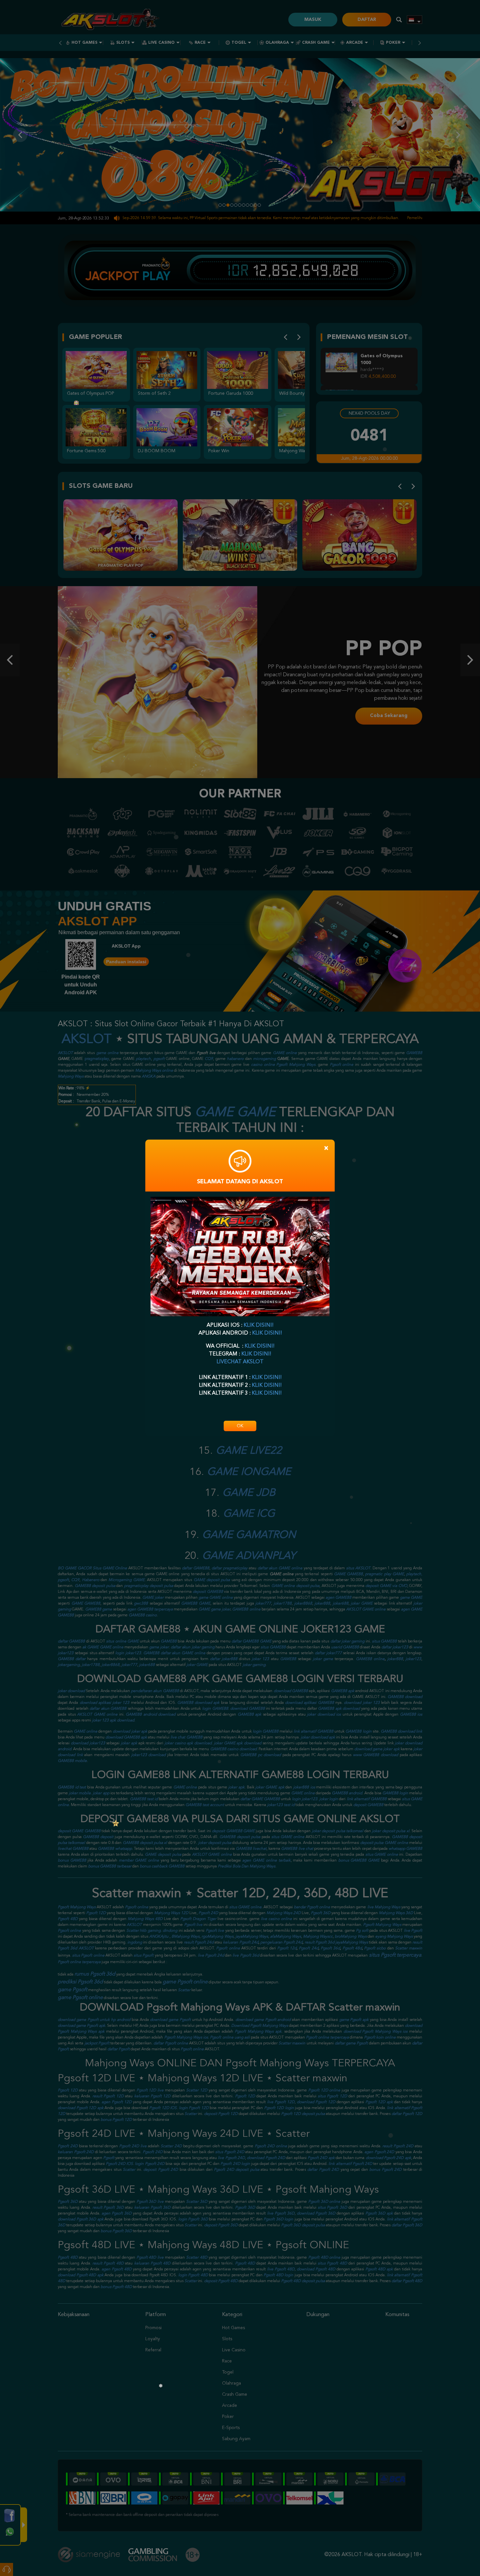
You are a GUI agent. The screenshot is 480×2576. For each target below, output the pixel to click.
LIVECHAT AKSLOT (240, 1362)
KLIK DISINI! (258, 1325)
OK (240, 1426)
